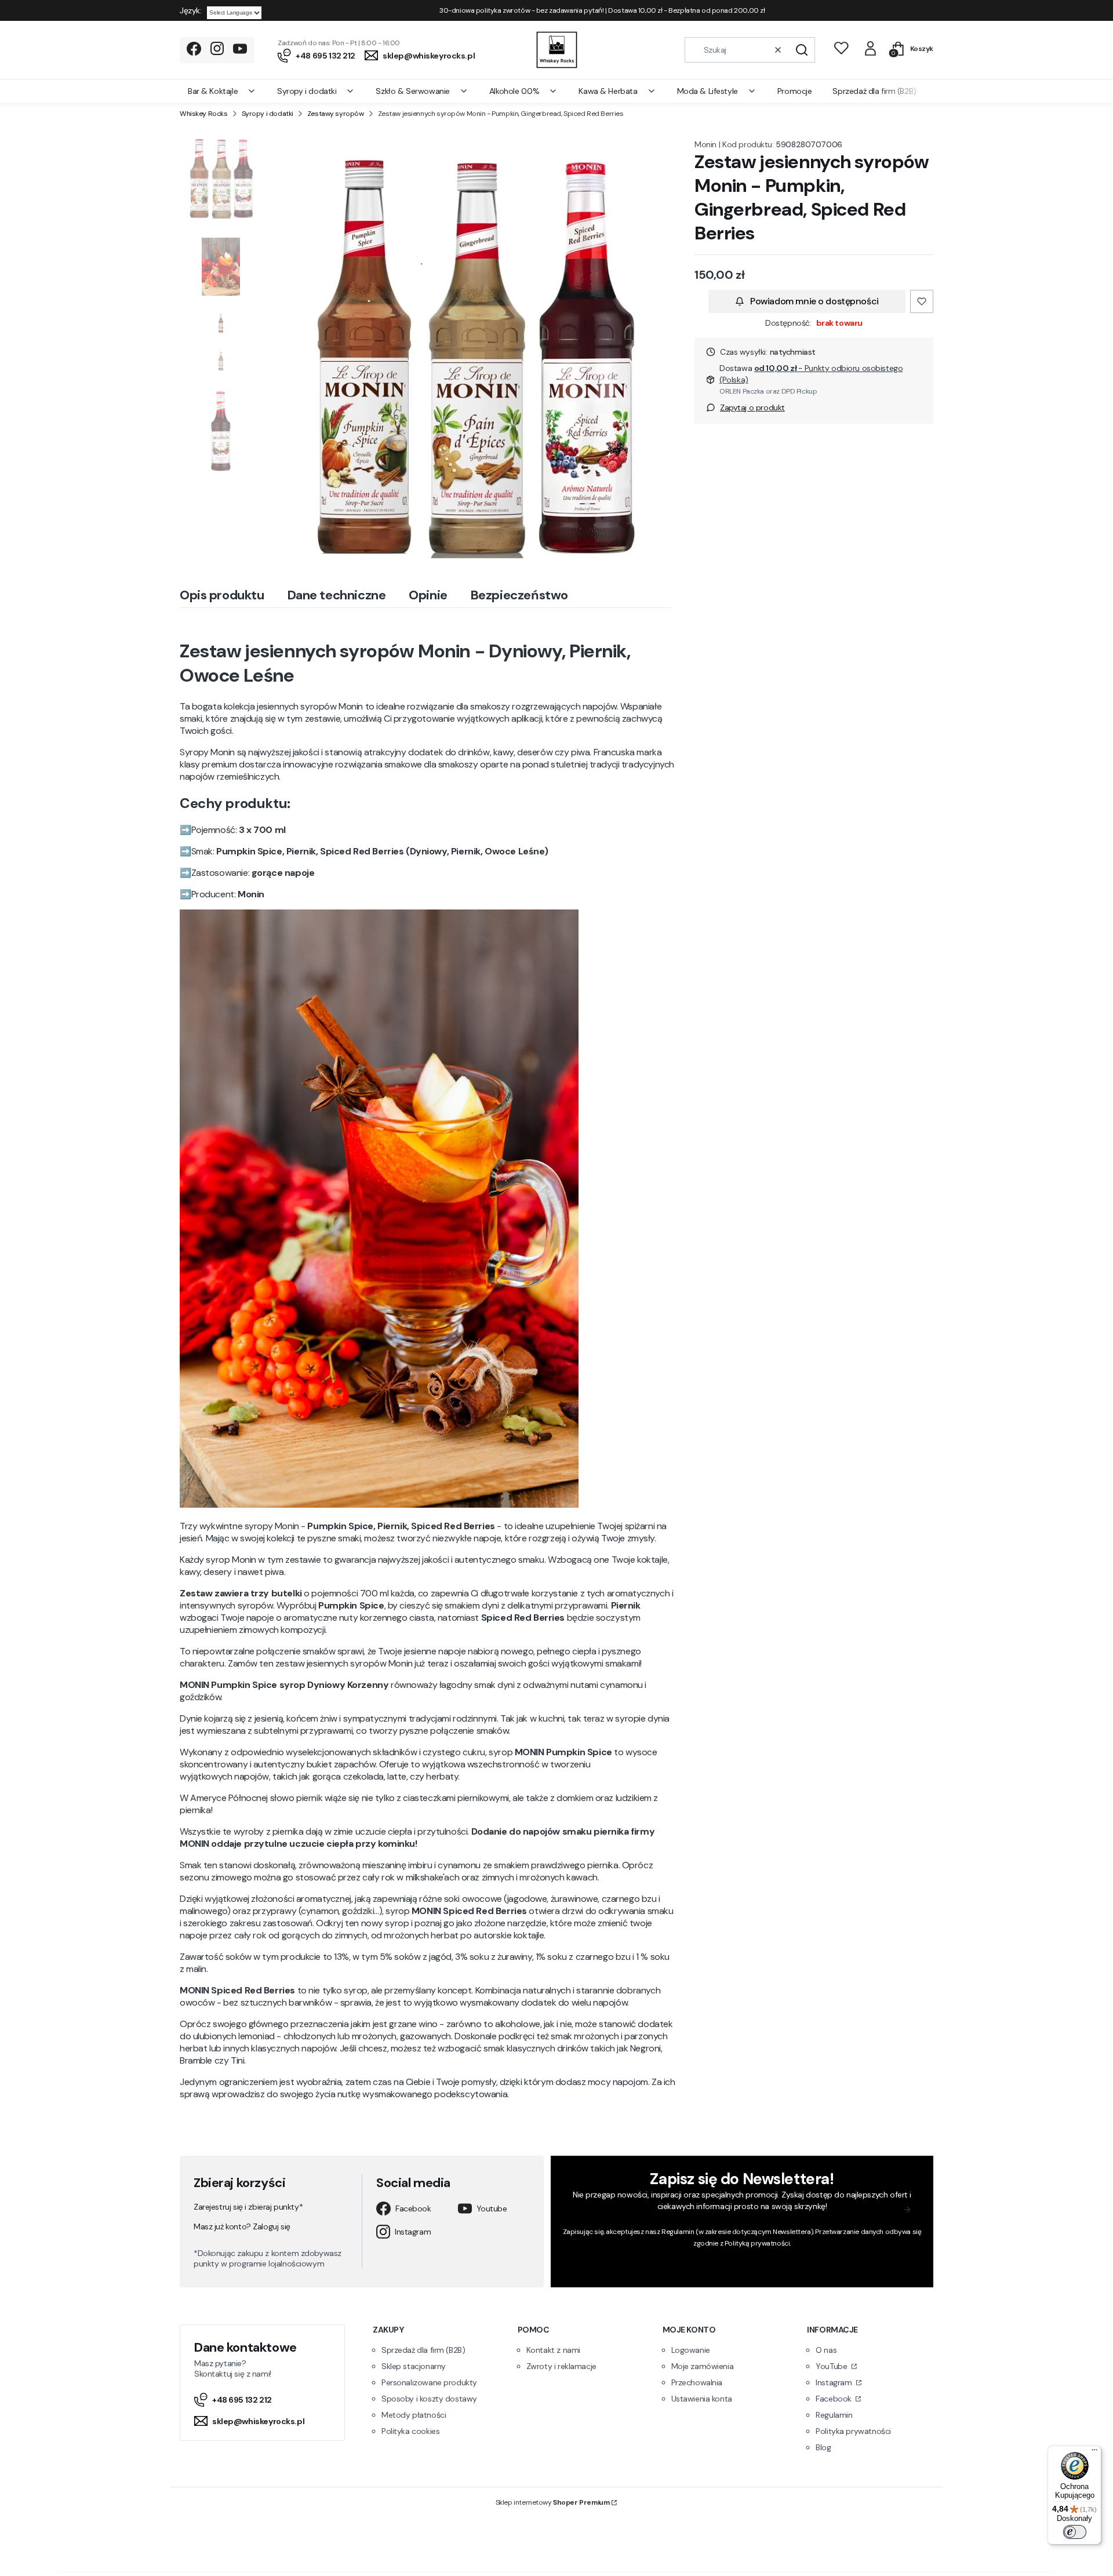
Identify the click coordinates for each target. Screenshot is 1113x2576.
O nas (826, 2350)
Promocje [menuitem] (795, 91)
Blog (823, 2447)
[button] (802, 50)
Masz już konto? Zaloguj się (242, 2226)
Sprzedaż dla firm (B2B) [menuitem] (874, 91)
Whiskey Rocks (204, 114)
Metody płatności (414, 2415)
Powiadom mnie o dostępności (814, 301)
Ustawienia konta (702, 2399)
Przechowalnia (697, 2382)
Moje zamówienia (703, 2366)
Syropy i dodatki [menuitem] (307, 91)
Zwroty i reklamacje (561, 2366)
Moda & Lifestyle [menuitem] (708, 91)
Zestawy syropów (336, 114)
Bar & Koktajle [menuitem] (213, 91)
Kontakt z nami (553, 2350)
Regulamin (678, 2232)
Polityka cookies (410, 2431)
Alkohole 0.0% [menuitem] (514, 91)
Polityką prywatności (757, 2243)
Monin (705, 144)
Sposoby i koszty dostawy (429, 2399)
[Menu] (1094, 2453)
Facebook (413, 2208)
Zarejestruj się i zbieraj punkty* (248, 2207)
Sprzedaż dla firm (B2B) (423, 2350)
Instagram (413, 2232)
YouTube (832, 2366)
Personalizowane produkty (429, 2382)
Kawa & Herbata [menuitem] (608, 91)
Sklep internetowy (553, 2502)
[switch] (1075, 2532)
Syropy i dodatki (268, 114)
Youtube (492, 2208)
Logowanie (691, 2350)
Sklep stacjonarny (414, 2366)
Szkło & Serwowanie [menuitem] (412, 91)
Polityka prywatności (853, 2431)
